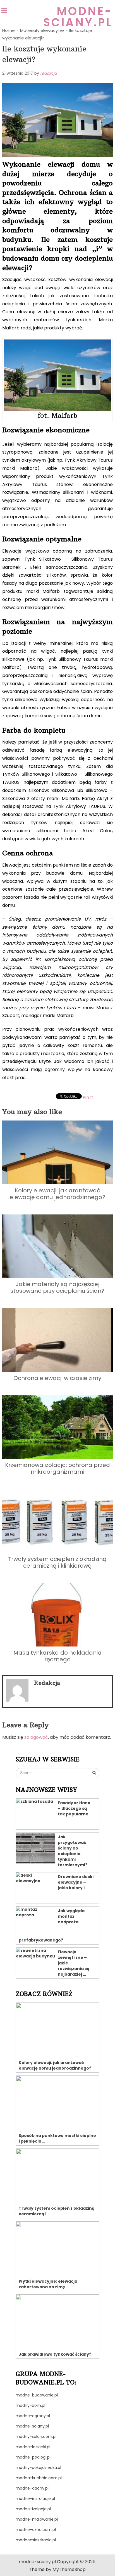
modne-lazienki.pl (33, 2447)
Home (9, 30)
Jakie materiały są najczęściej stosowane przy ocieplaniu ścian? (57, 1287)
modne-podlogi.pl (33, 2457)
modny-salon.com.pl (36, 2436)
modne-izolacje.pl (33, 2509)
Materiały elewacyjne (42, 30)
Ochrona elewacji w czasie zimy (57, 1378)
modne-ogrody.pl (33, 2416)
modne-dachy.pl (32, 2488)
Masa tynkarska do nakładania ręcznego (57, 1656)
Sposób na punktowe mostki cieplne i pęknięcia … (57, 2138)
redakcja (48, 73)
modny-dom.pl (30, 2405)
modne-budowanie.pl (37, 2395)
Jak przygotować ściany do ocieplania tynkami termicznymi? (73, 1851)
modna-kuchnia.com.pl (39, 2478)
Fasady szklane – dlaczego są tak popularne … (75, 1808)
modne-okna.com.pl (36, 2530)
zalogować (36, 1737)
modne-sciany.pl (78, 17)
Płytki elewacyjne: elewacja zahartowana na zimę (48, 2284)
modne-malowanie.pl (37, 2519)
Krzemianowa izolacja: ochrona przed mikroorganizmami (57, 1468)
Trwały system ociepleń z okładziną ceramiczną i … (57, 2211)
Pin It (88, 1097)
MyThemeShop (69, 2569)
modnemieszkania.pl (36, 2540)
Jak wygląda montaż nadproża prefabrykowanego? (52, 1925)
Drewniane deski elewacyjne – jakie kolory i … (76, 1882)
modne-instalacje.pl (35, 2499)
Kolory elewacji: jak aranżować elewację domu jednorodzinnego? (57, 1194)
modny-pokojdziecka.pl (38, 2468)
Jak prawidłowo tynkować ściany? (55, 2354)
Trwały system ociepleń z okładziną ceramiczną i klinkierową (57, 1562)
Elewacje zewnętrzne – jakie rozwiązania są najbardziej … (74, 1963)
